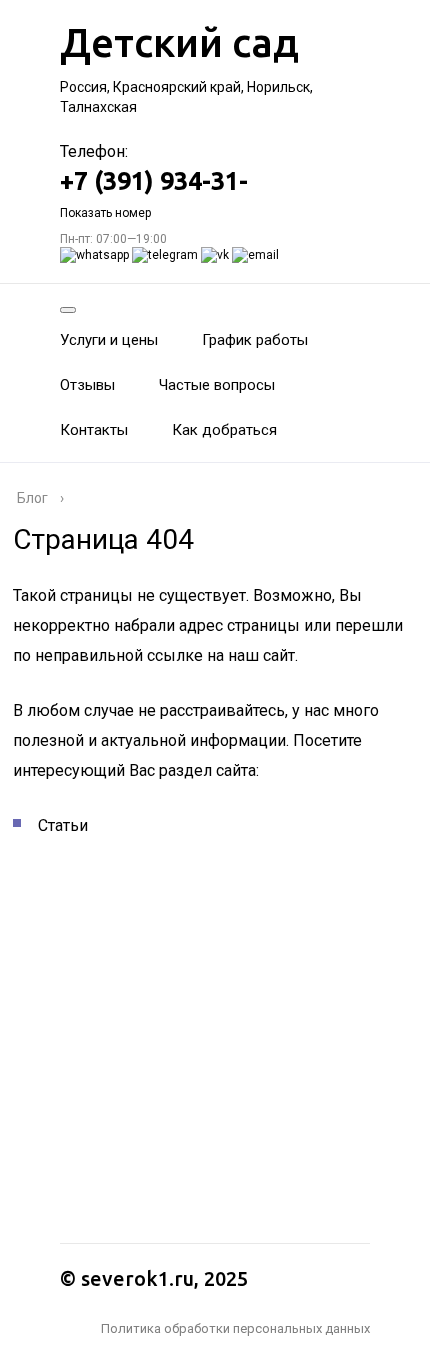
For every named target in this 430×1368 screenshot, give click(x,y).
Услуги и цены (109, 340)
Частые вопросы (217, 385)
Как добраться (224, 430)
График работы (255, 340)
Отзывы (87, 385)
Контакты (94, 430)
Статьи (63, 825)
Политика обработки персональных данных (235, 1328)
